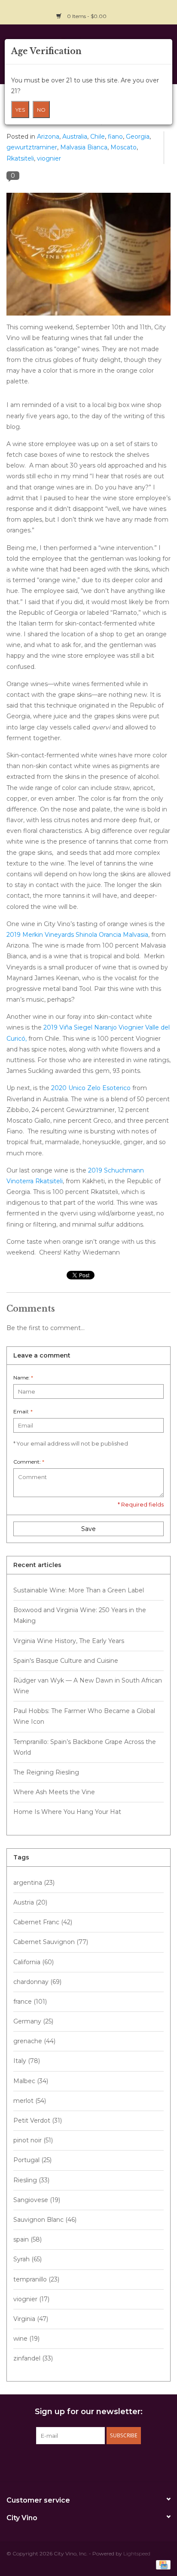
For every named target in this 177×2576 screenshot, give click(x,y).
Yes (20, 110)
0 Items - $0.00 (87, 16)
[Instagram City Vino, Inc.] (164, 11)
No (41, 110)
